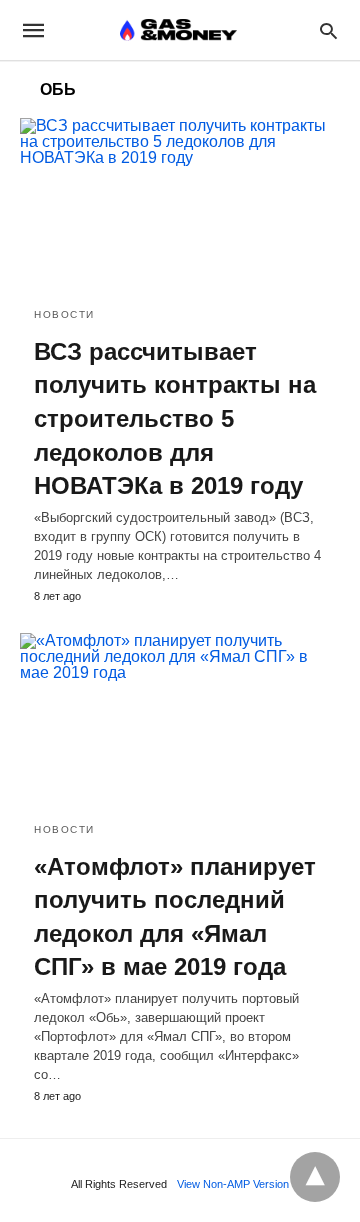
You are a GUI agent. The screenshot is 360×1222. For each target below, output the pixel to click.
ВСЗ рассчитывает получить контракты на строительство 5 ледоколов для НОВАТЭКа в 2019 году (175, 418)
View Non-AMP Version (233, 1184)
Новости (64, 314)
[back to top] (315, 1177)
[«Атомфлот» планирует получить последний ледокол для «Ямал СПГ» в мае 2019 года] (180, 720)
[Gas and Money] (178, 30)
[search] (328, 30)
